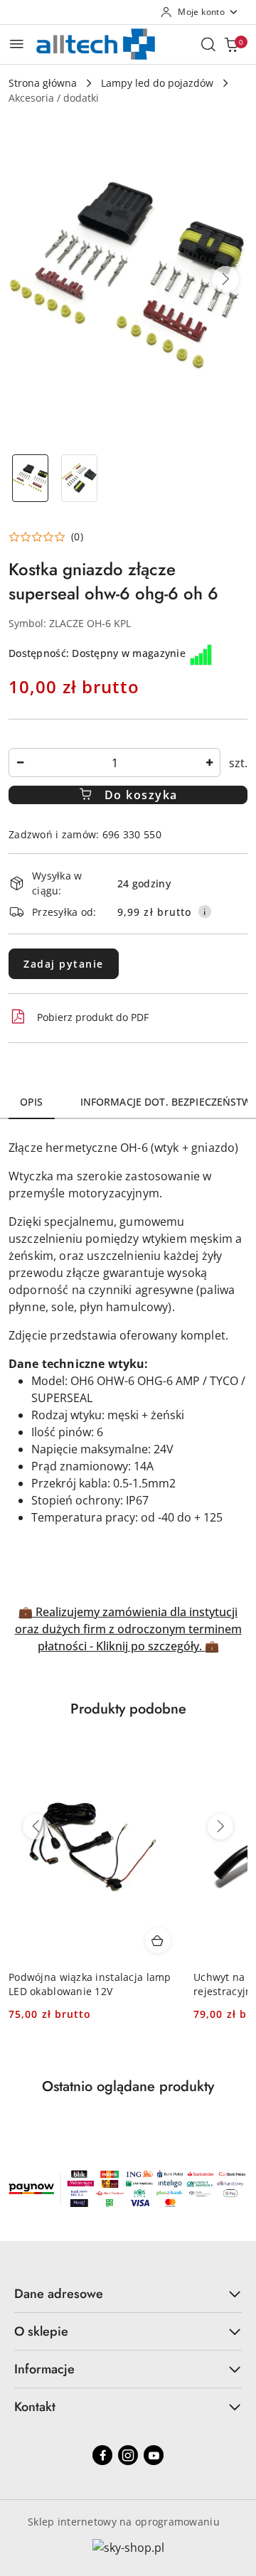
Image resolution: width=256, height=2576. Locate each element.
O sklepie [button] (41, 2331)
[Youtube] (154, 2455)
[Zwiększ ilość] (209, 763)
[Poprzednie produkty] (36, 1827)
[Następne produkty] (220, 1827)
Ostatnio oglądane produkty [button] (128, 2086)
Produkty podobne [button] (128, 1709)
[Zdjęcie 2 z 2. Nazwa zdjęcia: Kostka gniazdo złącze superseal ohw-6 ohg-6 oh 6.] (79, 478)
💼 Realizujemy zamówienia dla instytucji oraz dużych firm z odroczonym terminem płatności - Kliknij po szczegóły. (128, 1629)
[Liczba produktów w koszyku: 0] (231, 44)
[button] (225, 279)
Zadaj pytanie (64, 964)
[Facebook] (102, 2455)
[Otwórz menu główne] (17, 44)
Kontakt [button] (35, 2407)
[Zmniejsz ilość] (20, 763)
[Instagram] (128, 2455)
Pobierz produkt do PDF (93, 1017)
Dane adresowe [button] (59, 2294)
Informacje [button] (44, 2369)
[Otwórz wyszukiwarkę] (208, 44)
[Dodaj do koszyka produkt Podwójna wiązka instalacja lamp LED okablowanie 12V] (158, 1940)
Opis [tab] (32, 1102)
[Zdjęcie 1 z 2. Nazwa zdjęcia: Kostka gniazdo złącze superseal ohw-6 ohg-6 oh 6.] (30, 478)
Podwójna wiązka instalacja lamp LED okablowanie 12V (90, 1984)
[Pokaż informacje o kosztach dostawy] (205, 912)
